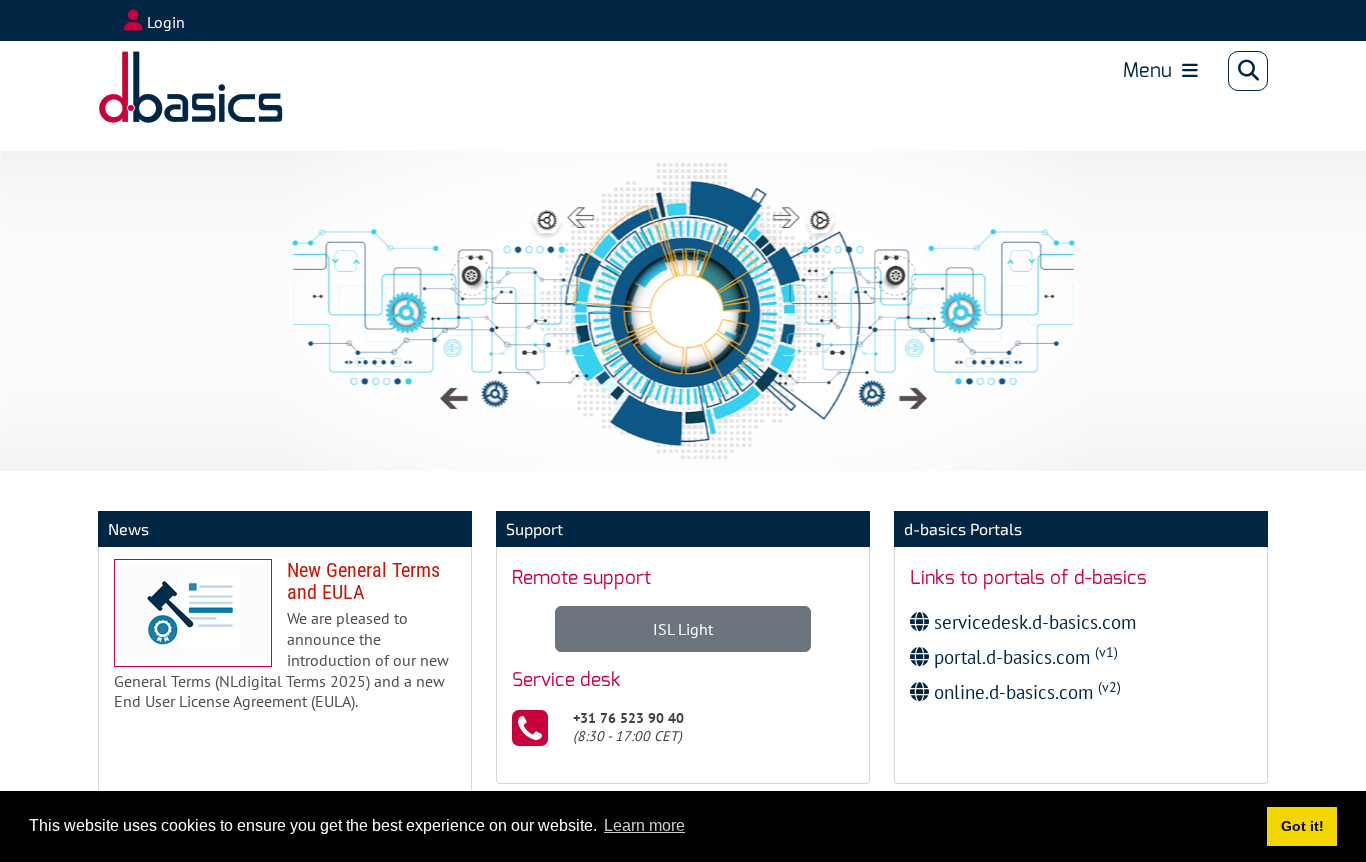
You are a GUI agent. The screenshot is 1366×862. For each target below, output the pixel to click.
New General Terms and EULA (285, 643)
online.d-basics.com (1025, 691)
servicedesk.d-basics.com (1032, 621)
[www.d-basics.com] (164, 71)
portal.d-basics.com (1023, 656)
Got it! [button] (1302, 826)
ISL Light (683, 629)
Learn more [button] (644, 825)
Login (166, 22)
